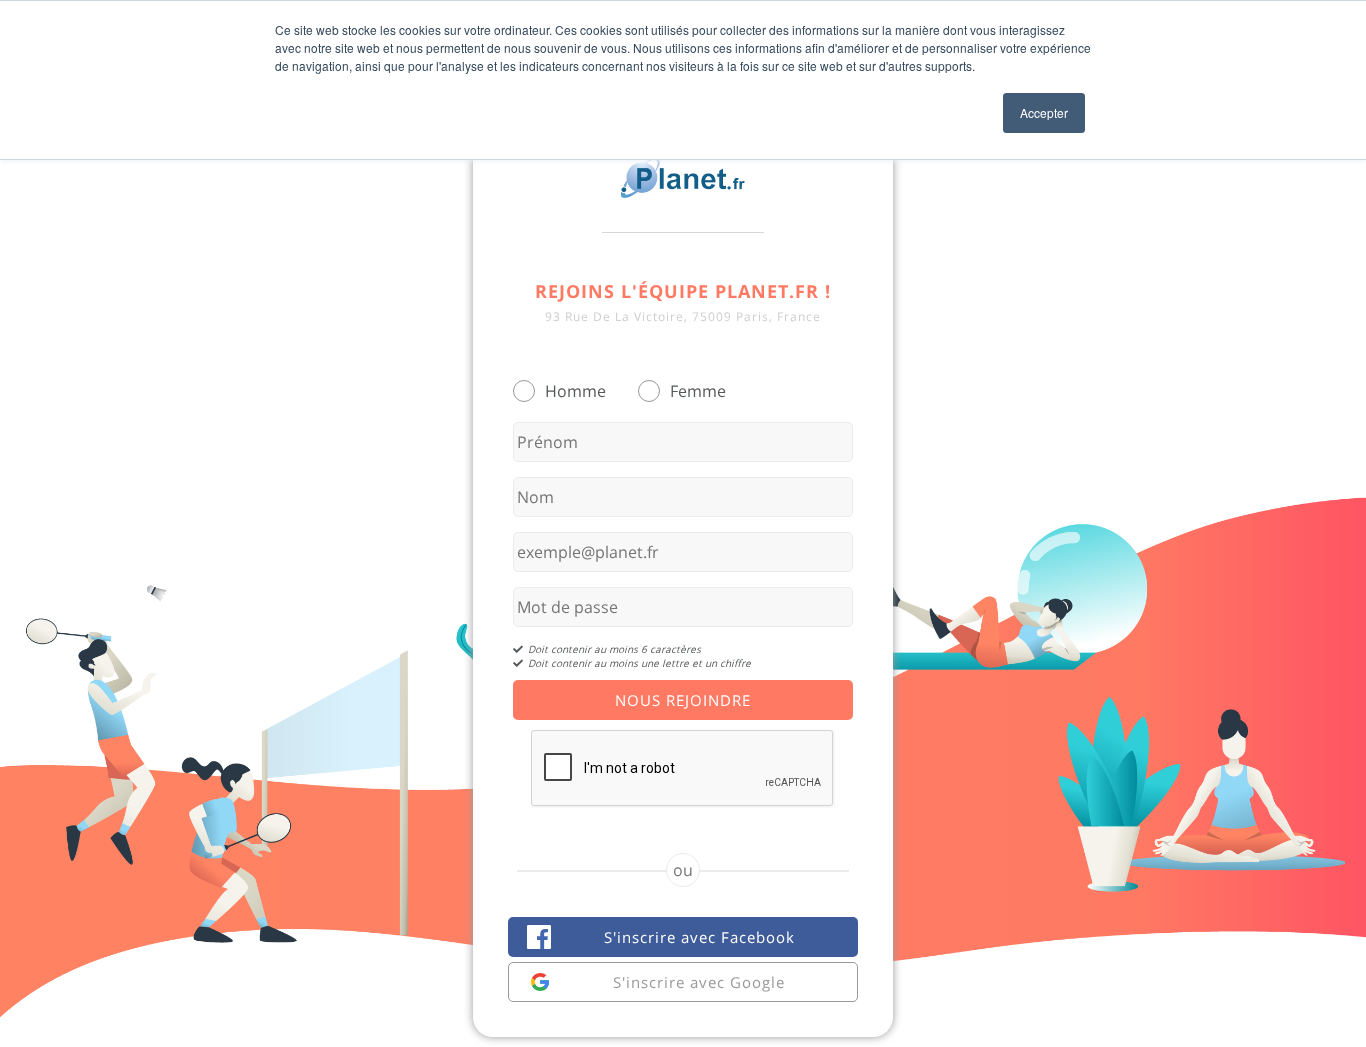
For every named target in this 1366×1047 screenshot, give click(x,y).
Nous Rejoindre (683, 700)
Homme (575, 391)
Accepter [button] (1044, 112)
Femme (698, 391)
